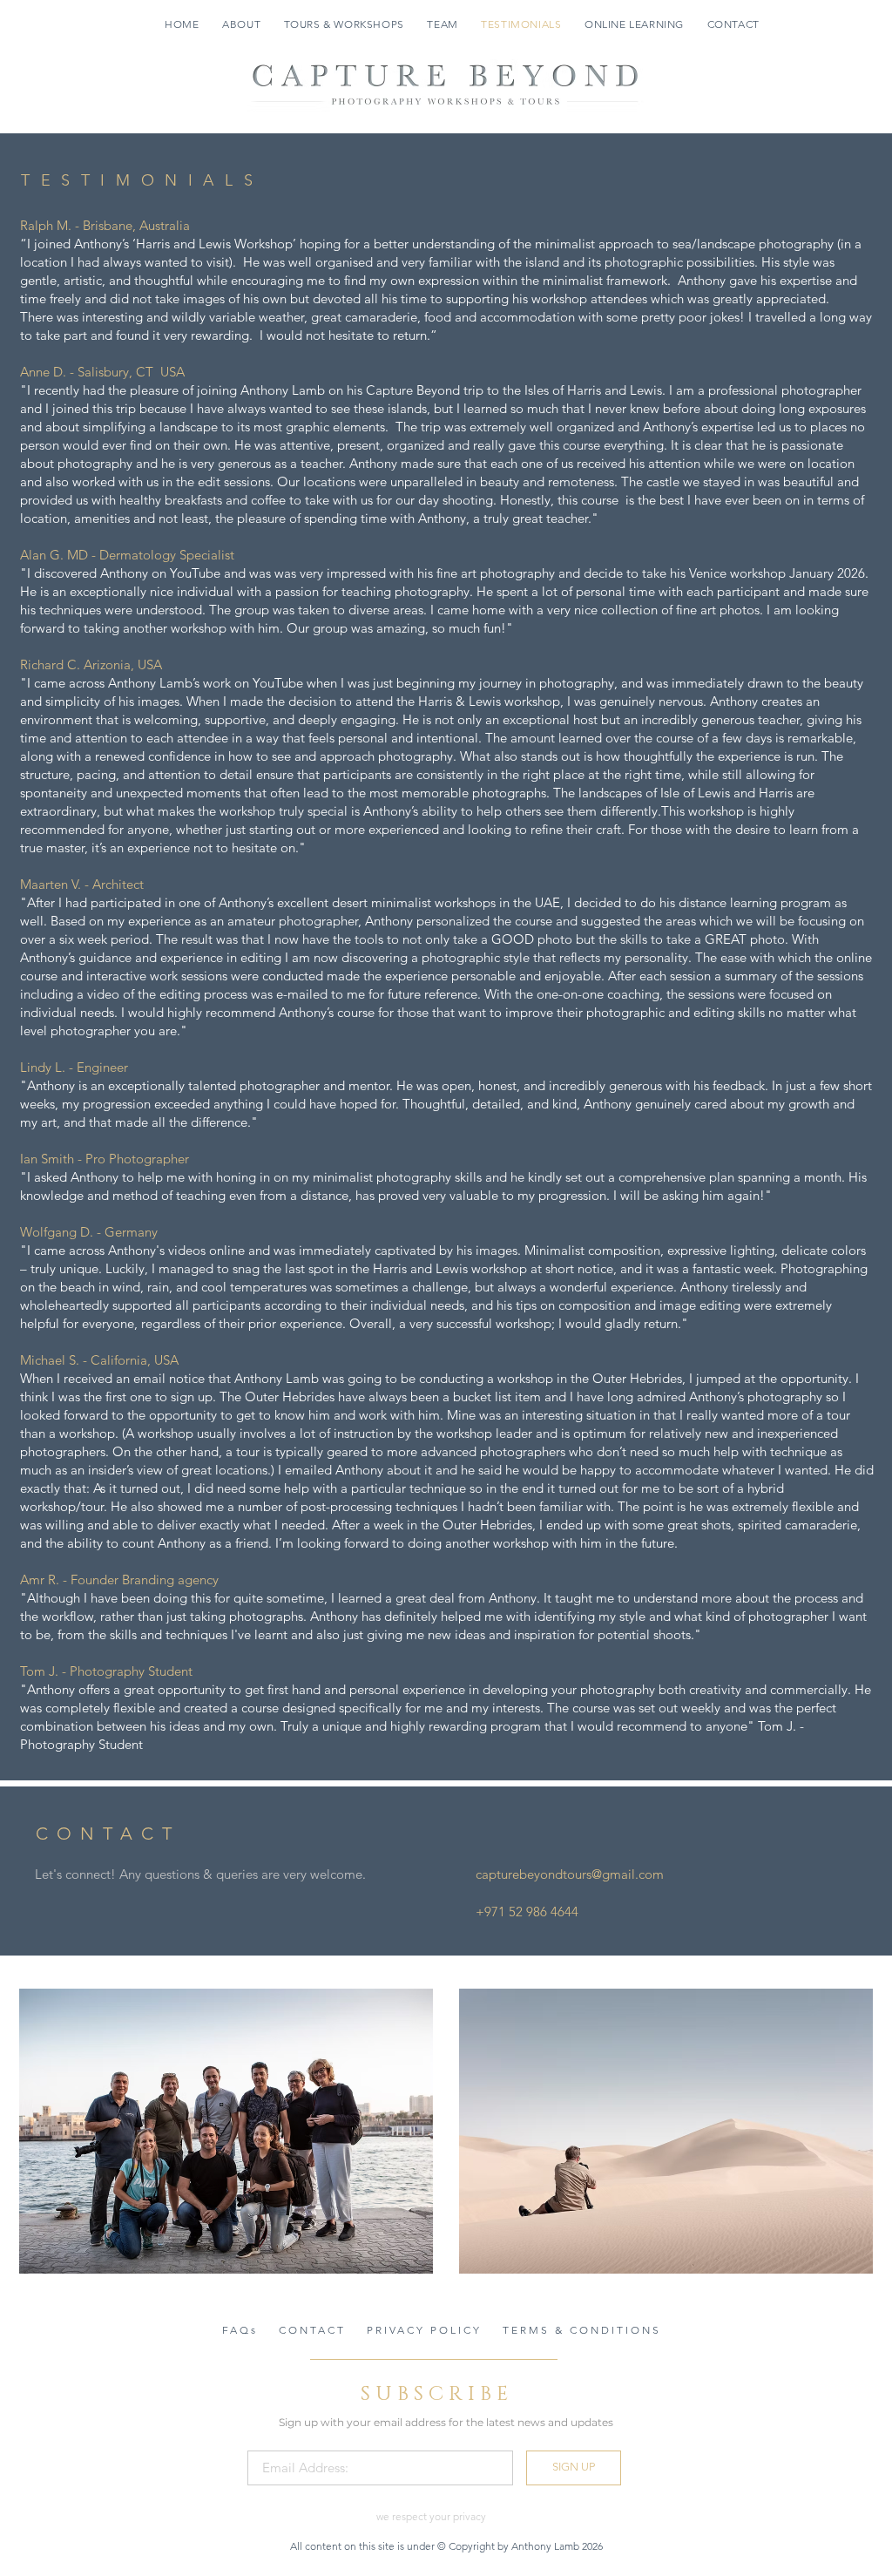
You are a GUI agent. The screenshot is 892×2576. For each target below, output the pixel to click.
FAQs (240, 2330)
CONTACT (312, 2330)
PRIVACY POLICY (424, 2330)
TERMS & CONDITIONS (582, 2330)
